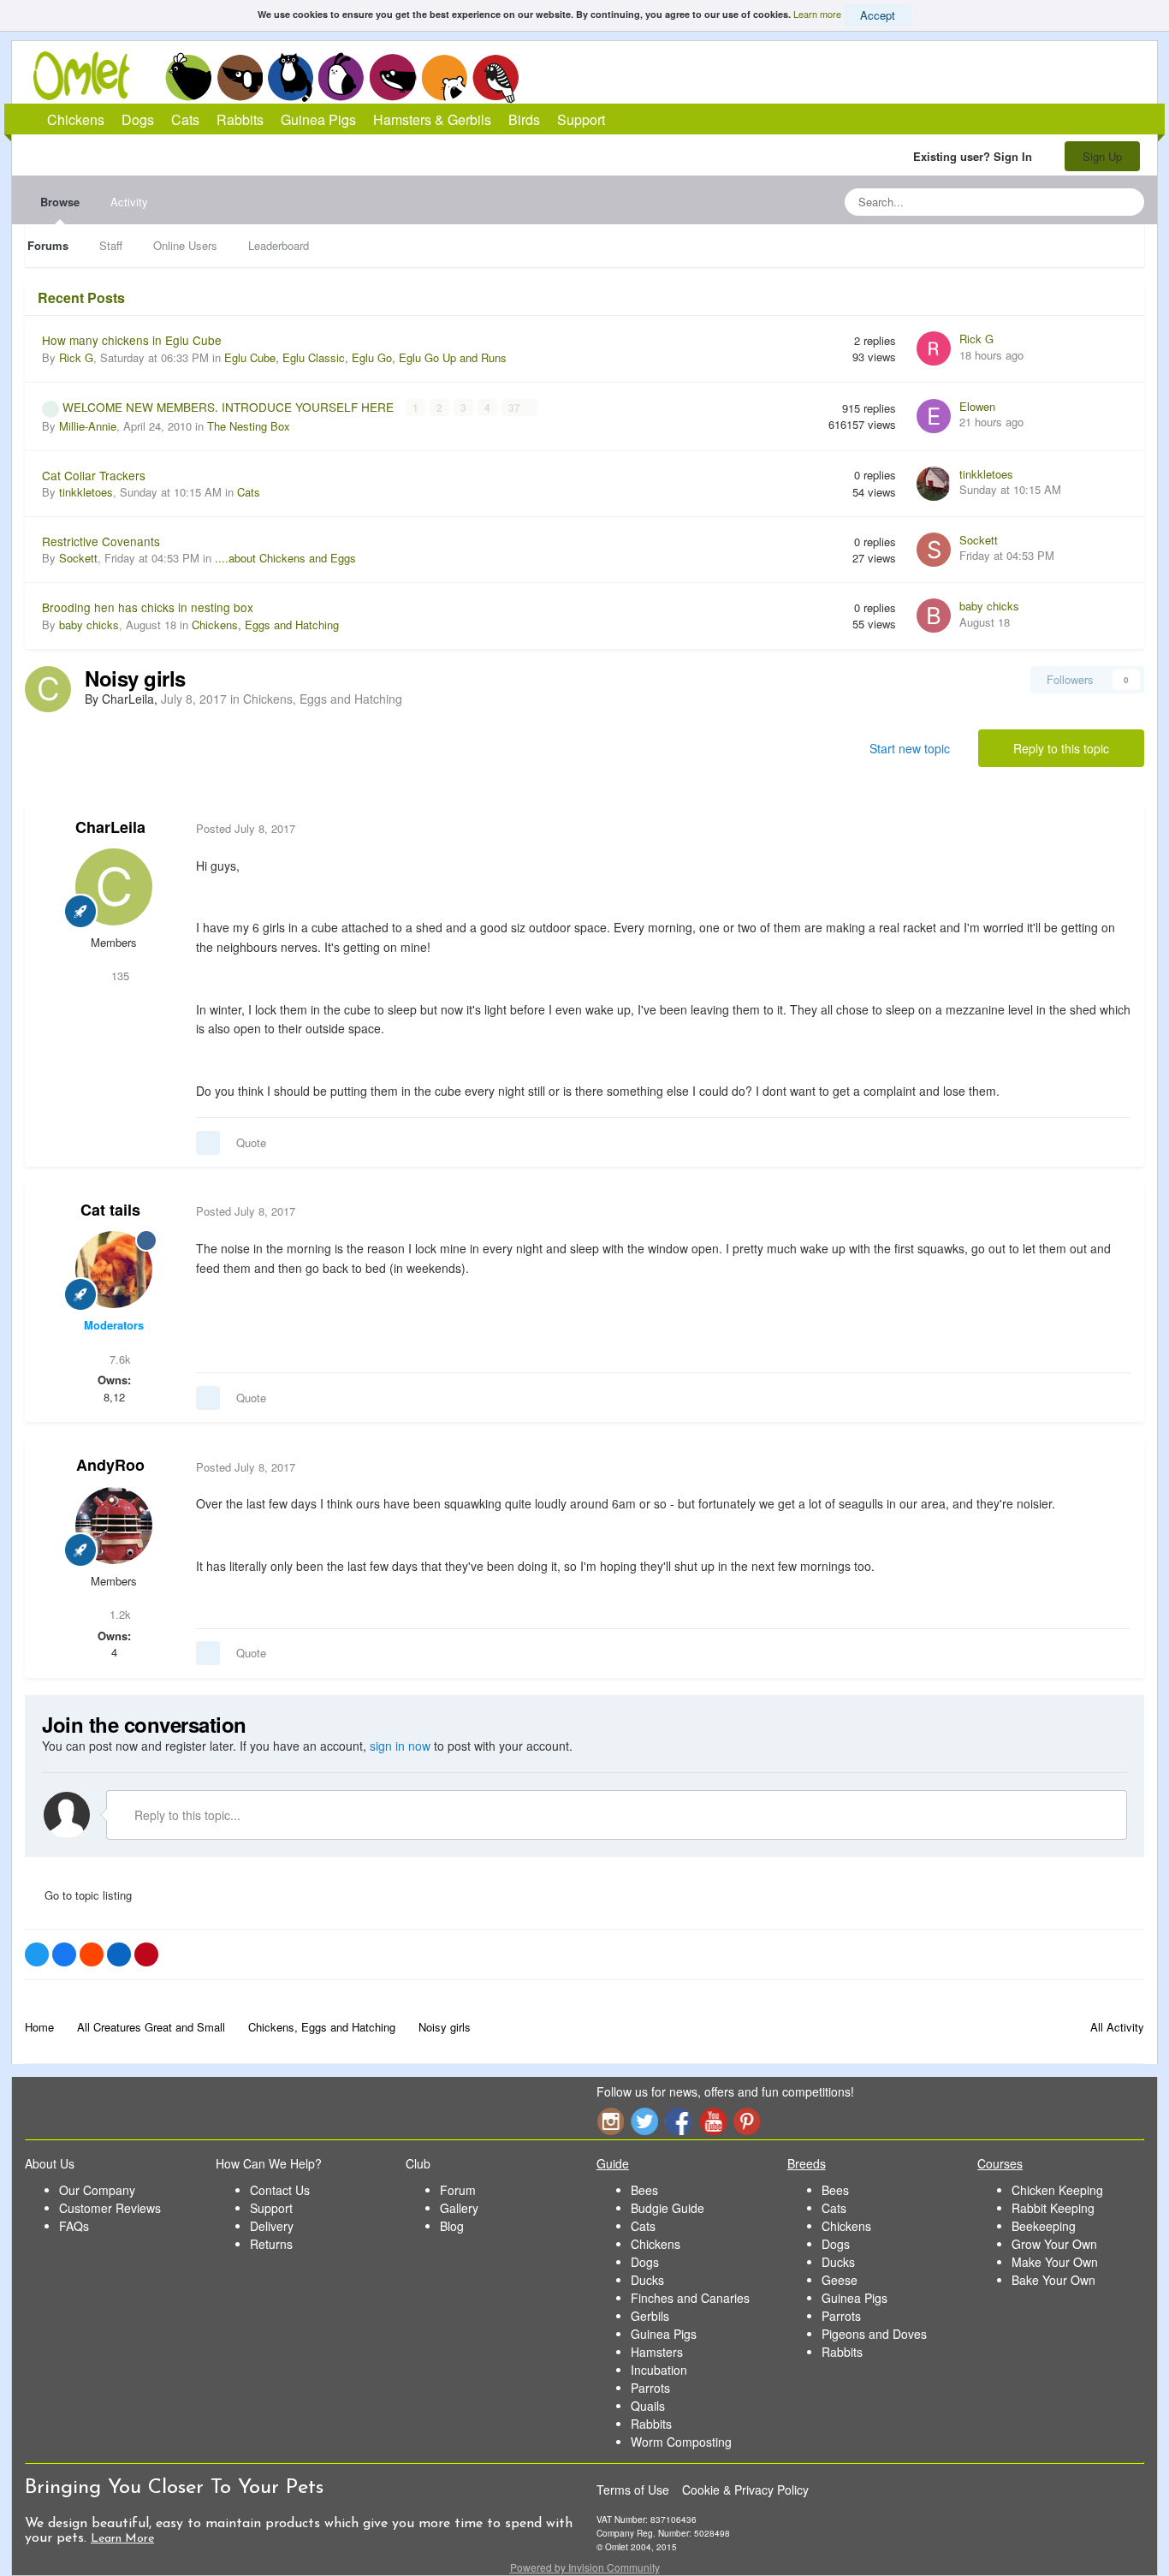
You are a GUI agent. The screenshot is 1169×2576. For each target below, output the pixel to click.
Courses (1000, 2163)
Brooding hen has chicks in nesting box (148, 607)
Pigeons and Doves (874, 2334)
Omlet (90, 76)
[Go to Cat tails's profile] (114, 1270)
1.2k (119, 1614)
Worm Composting (681, 2442)
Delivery (272, 2226)
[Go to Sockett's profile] (934, 550)
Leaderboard (279, 245)
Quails (648, 2406)
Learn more (817, 14)
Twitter (644, 2121)
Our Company (97, 2190)
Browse (60, 202)
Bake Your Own (1053, 2280)
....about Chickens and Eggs (285, 558)
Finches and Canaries (690, 2298)
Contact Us (280, 2190)
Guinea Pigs (393, 77)
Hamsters (657, 2352)
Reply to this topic (1061, 748)
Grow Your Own (1054, 2244)
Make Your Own (1055, 2262)
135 (119, 976)
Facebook (679, 2121)
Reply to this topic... (186, 1815)
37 (516, 408)
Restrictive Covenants (101, 541)
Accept (878, 15)
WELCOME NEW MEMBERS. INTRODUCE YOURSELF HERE (230, 407)
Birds (495, 78)
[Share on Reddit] (92, 1954)
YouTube (713, 2121)
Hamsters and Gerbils (445, 77)
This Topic (1062, 202)
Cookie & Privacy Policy (745, 2490)
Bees (644, 2190)
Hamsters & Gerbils (432, 119)
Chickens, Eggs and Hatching (265, 625)
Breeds (807, 2163)
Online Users (185, 245)
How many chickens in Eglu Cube (132, 340)
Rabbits (341, 77)
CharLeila (110, 827)
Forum (458, 2190)
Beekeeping (1044, 2226)
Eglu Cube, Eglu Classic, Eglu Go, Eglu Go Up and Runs (365, 357)
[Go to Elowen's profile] (934, 416)
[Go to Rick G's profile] (934, 348)
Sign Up (1102, 156)
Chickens (188, 77)
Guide (613, 2163)
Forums (48, 245)
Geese (840, 2280)
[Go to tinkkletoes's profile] (934, 484)
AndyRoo (110, 1465)
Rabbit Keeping (1053, 2208)
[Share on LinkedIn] (119, 1954)
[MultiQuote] (208, 1143)
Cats (291, 77)
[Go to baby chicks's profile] (934, 616)
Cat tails (110, 1210)
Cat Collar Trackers (94, 475)
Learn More (122, 2539)
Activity (129, 202)
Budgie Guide (668, 2208)
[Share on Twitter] (37, 1954)
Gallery (459, 2208)
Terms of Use (633, 2490)
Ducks (647, 2280)
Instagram (610, 2121)
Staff (111, 245)
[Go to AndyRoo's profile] (114, 1526)
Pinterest (747, 2121)
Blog (452, 2226)
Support (581, 119)
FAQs (74, 2226)
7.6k (119, 1359)
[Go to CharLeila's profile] (48, 689)
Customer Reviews (110, 2208)
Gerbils (650, 2316)
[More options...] (1113, 829)
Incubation (659, 2370)
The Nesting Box (249, 426)
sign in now (400, 1746)
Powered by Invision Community (585, 2567)
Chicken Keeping (1057, 2190)
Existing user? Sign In (976, 156)
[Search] (1126, 202)
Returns (271, 2244)
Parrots (650, 2388)
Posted (246, 828)
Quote (251, 1142)
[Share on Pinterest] (146, 1954)
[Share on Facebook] (64, 1954)
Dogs (240, 77)
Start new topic (910, 748)
